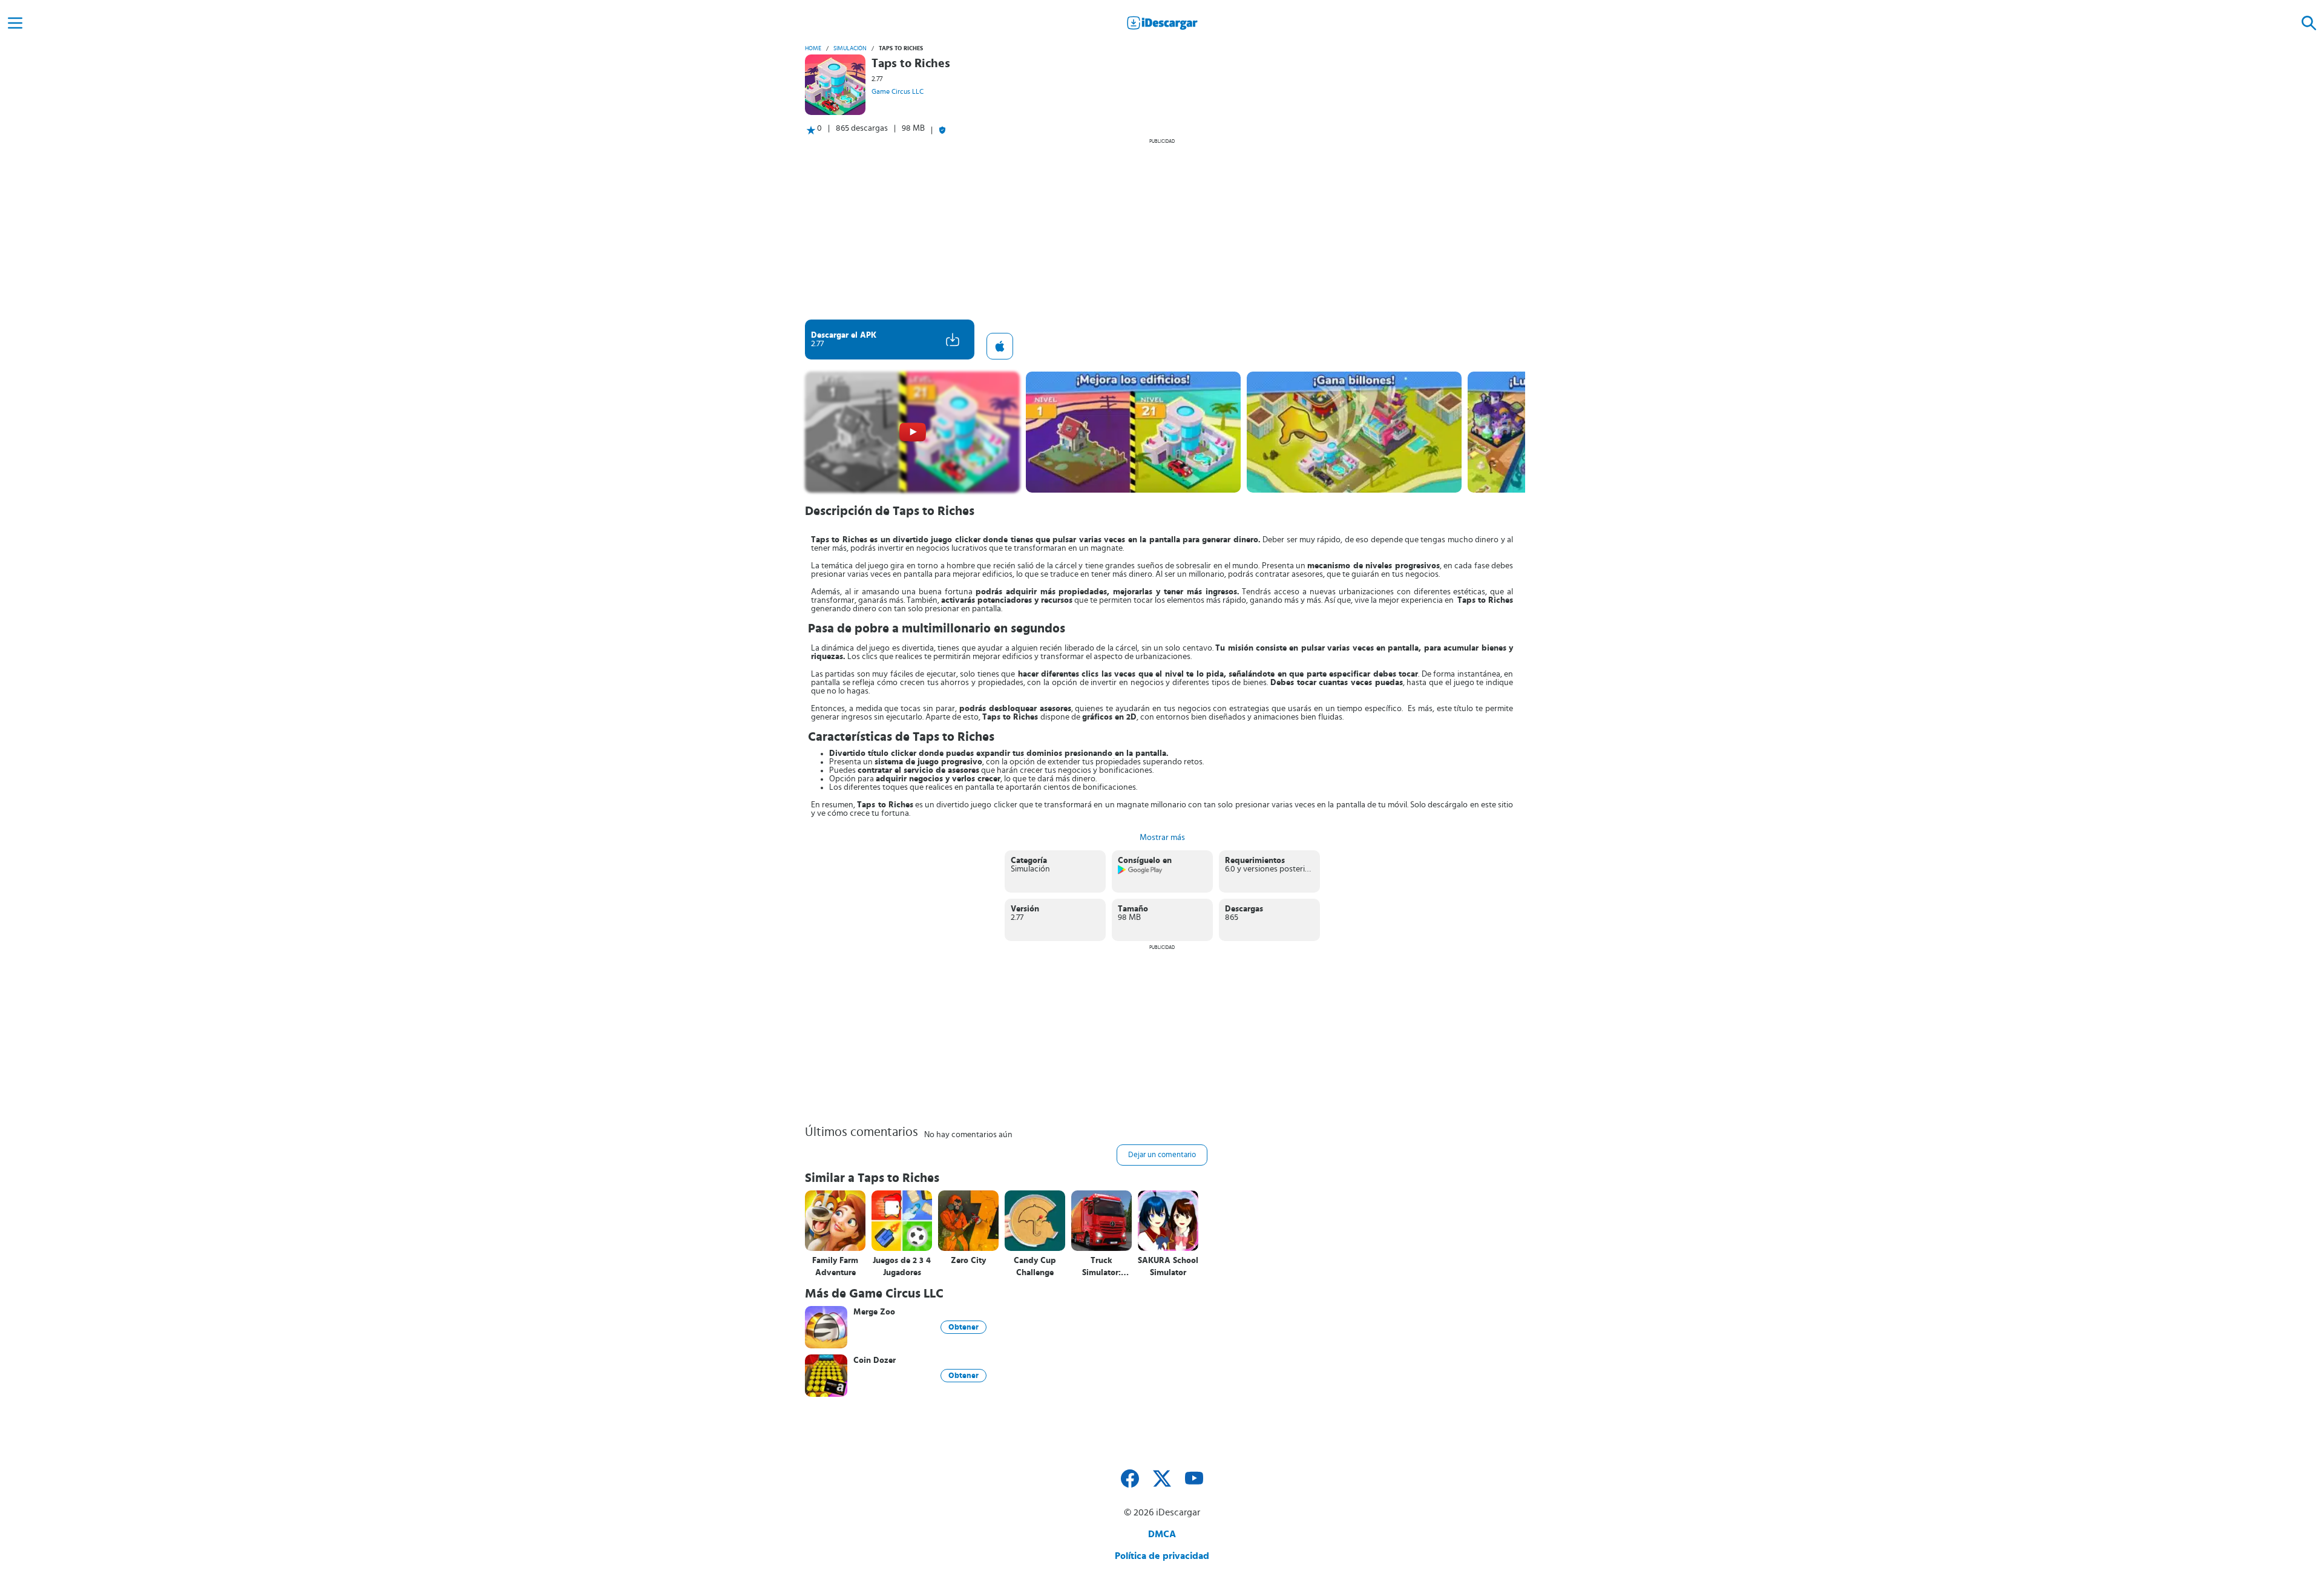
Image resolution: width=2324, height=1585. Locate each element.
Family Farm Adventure (835, 1267)
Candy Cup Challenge (1035, 1267)
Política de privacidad (1162, 1556)
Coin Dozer (875, 1360)
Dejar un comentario (1162, 1155)
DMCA (1162, 1534)
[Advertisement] (1162, 229)
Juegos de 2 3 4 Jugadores (902, 1267)
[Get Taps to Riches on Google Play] (1141, 872)
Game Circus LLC (898, 91)
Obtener (963, 1327)
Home (813, 48)
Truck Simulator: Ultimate (1101, 1267)
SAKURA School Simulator (1168, 1267)
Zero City (968, 1261)
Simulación (850, 48)
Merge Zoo (874, 1312)
